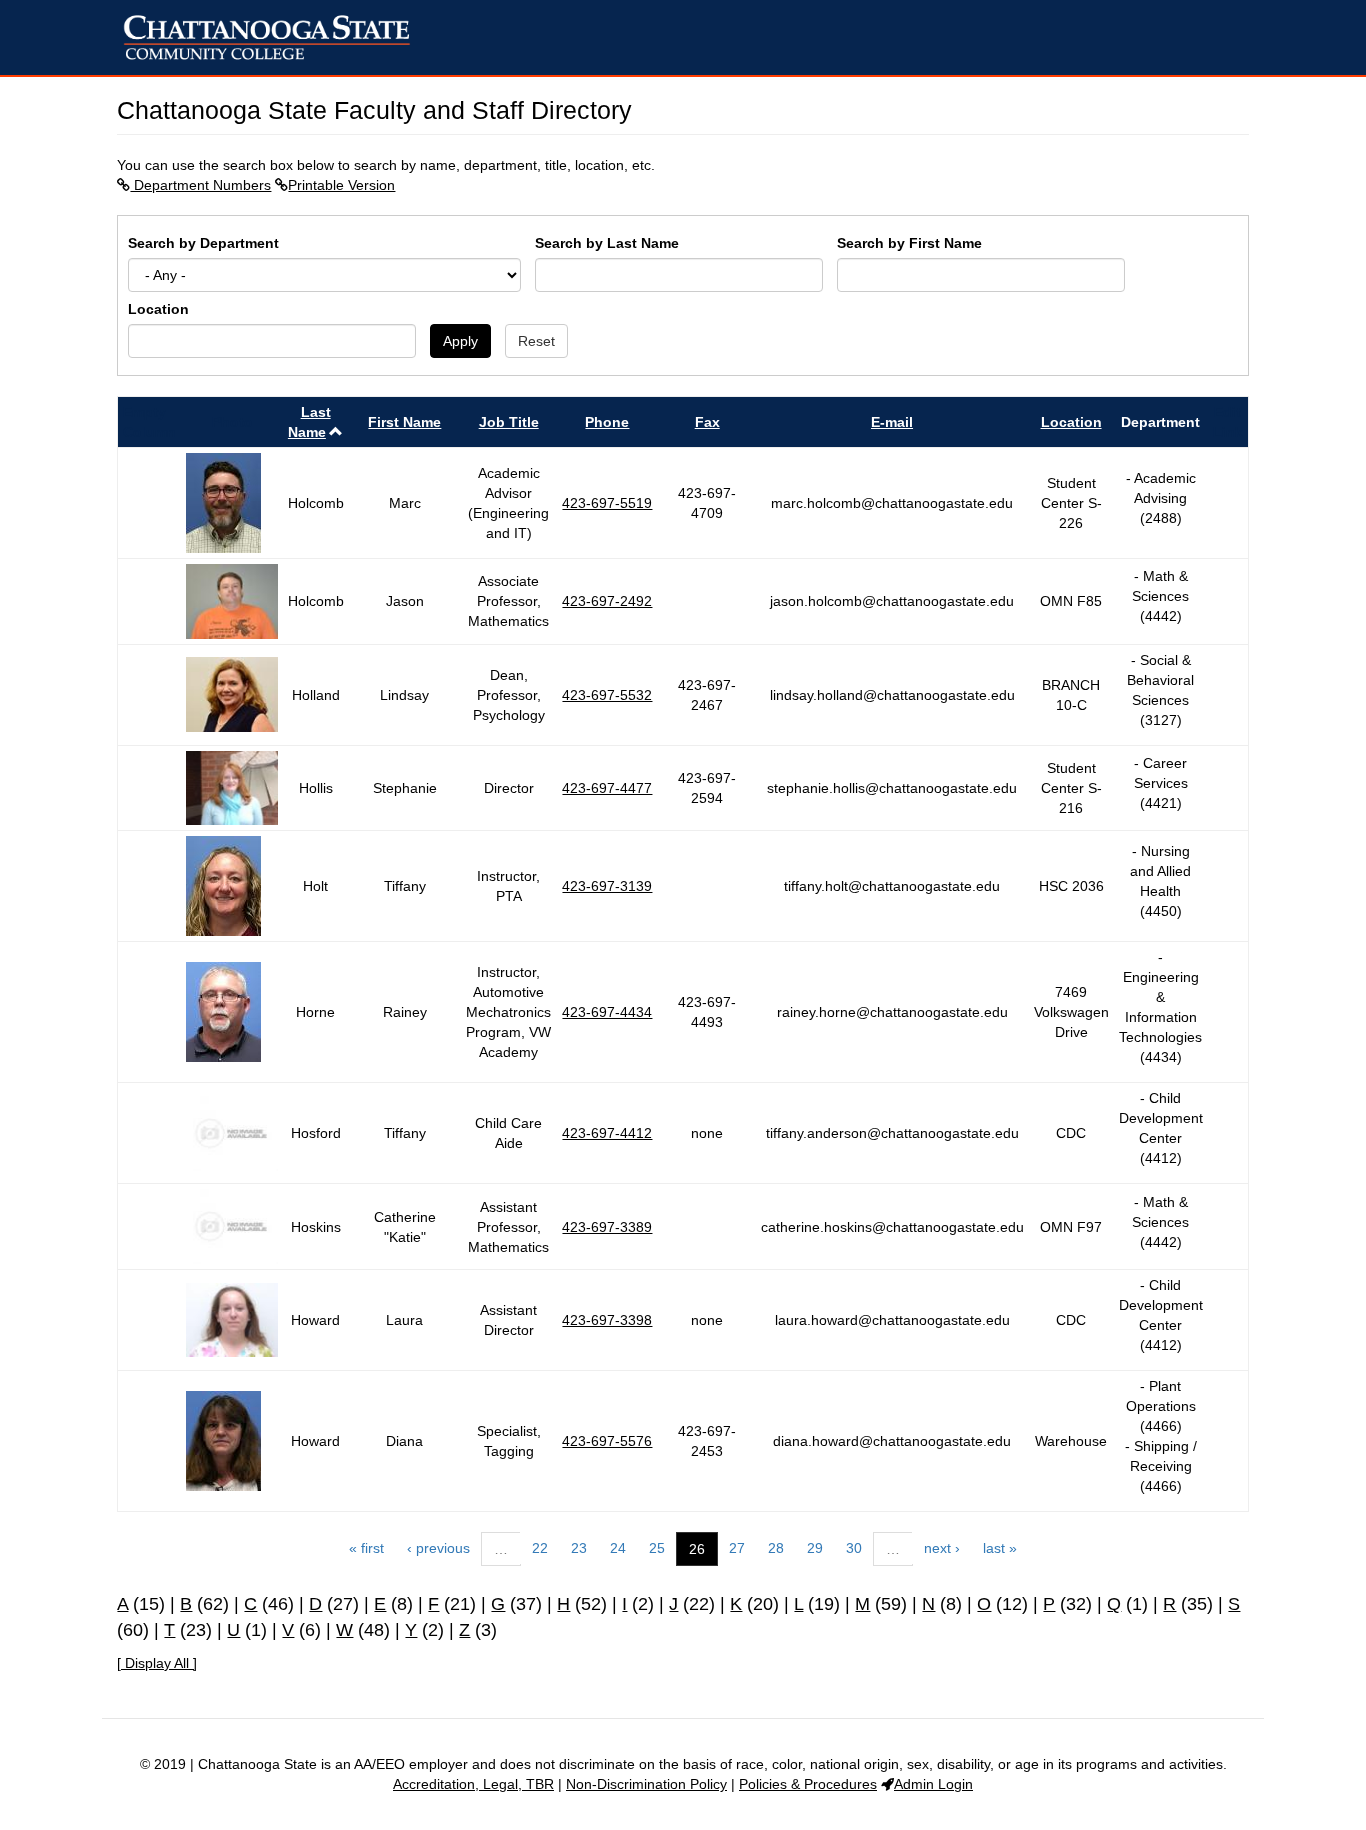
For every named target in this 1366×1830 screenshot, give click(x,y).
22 (540, 1548)
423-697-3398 (607, 1320)
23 (579, 1548)
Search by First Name (909, 243)
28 (776, 1548)
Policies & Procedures (808, 1784)
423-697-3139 (607, 886)
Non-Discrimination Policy (646, 1784)
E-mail (892, 422)
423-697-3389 (607, 1227)
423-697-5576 (607, 1441)
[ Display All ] (157, 1663)
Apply (460, 341)
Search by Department (203, 243)
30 (854, 1548)
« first (366, 1548)
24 (618, 1548)
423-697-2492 (607, 601)
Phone (607, 422)
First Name (404, 422)
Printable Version (341, 185)
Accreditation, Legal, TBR (473, 1784)
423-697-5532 (607, 695)
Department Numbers (200, 185)
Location (158, 309)
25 (657, 1548)
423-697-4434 (607, 1012)
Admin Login (933, 1784)
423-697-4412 (607, 1133)
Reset (536, 341)
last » (1000, 1548)
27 (737, 1548)
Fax (707, 422)
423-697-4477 (607, 788)
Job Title (509, 422)
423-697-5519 (607, 503)
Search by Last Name (607, 243)
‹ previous (438, 1548)
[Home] (274, 37)
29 (815, 1548)
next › (942, 1548)
